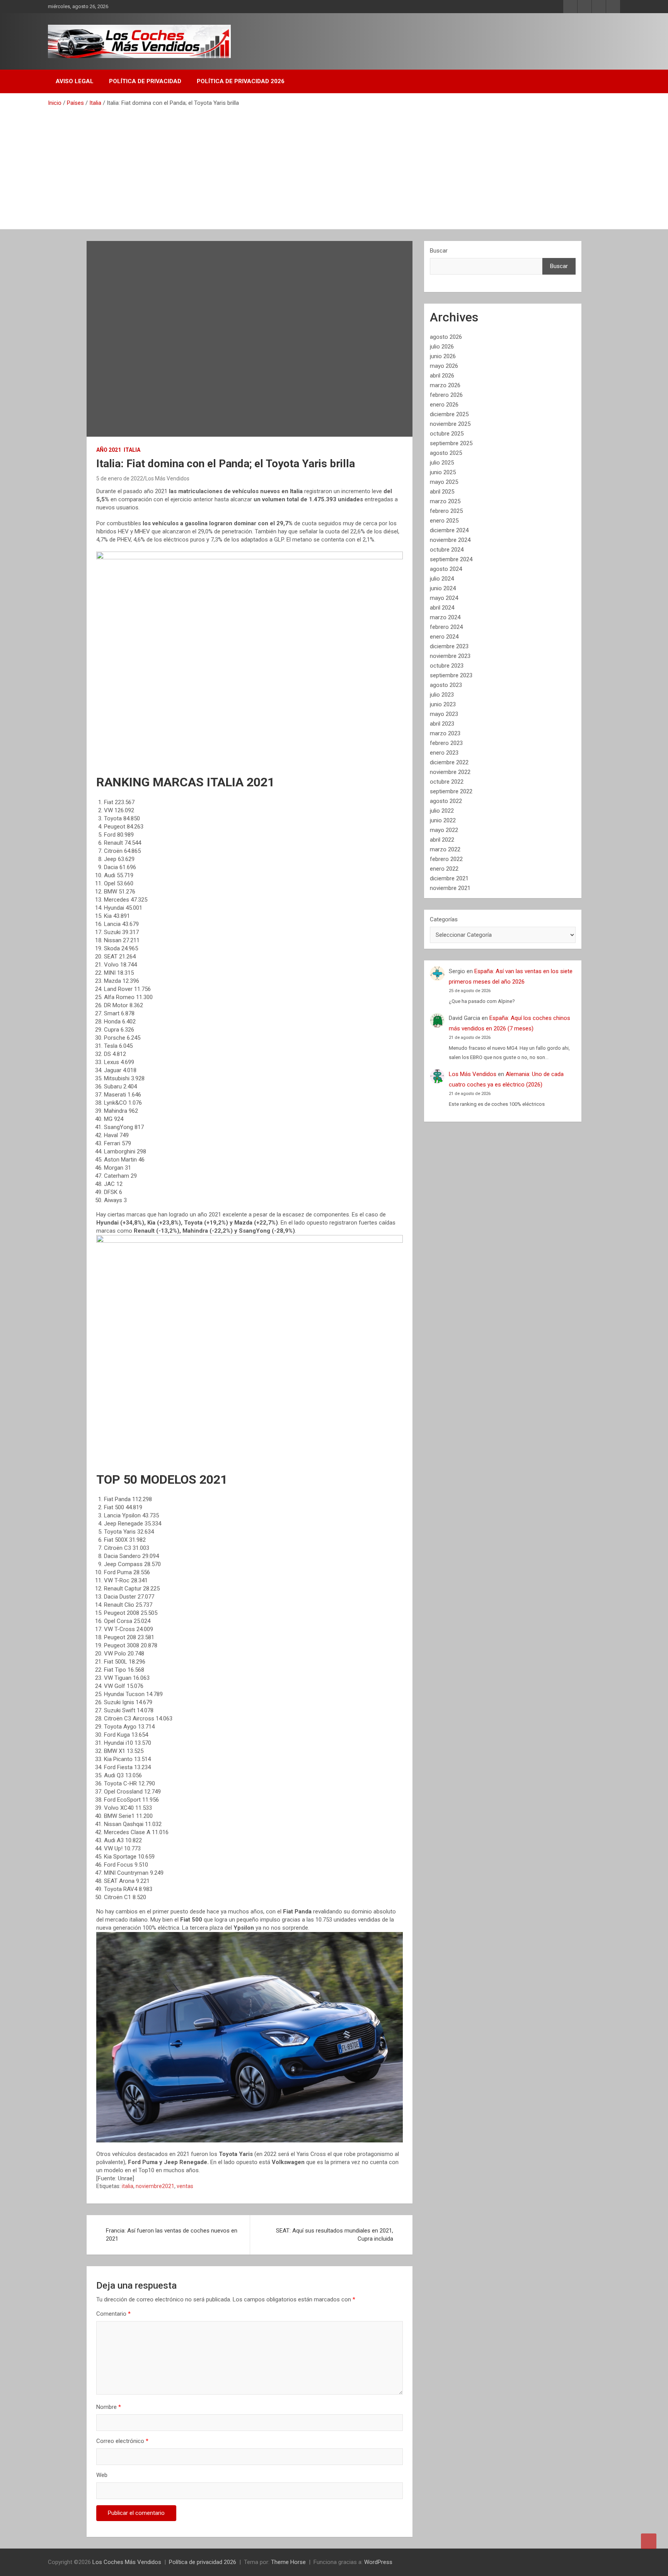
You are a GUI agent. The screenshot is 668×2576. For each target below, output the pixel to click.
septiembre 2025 (451, 443)
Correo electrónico (122, 2441)
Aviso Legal (75, 81)
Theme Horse (288, 2562)
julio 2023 (442, 695)
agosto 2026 (446, 337)
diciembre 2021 (449, 878)
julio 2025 (442, 463)
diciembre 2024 (449, 530)
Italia (132, 450)
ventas (185, 2186)
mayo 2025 (444, 482)
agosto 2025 (446, 453)
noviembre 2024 (450, 540)
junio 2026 (443, 356)
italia (128, 2186)
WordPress (378, 2562)
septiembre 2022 (451, 791)
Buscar (439, 251)
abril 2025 (442, 492)
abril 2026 (442, 376)
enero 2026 (444, 405)
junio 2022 (443, 820)
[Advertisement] (334, 165)
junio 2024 (443, 588)
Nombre (109, 2407)
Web (102, 2475)
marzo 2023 (445, 733)
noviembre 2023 (450, 656)
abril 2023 (442, 724)
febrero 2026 (446, 395)
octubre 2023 (447, 666)
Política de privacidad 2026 (241, 81)
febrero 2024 (446, 627)
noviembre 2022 (450, 772)
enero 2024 (444, 637)
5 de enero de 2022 (120, 478)
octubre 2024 (447, 550)
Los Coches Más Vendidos (127, 2562)
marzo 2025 (445, 501)
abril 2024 (442, 608)
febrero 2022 (446, 859)
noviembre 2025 (450, 424)
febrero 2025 (446, 511)
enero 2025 (444, 521)
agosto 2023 (446, 685)
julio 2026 (442, 347)
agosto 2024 (446, 569)
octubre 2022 (447, 782)
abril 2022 (442, 840)
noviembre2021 (155, 2186)
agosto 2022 (446, 801)
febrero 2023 (446, 743)
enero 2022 (444, 869)
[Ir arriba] (649, 2541)
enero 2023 (444, 753)
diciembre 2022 (449, 762)
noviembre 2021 (450, 888)
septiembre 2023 (451, 675)
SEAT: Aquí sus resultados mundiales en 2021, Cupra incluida (335, 2235)
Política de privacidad (145, 81)
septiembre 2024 (451, 559)
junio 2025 (443, 472)
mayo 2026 (444, 366)
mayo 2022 (444, 830)
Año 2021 (109, 450)
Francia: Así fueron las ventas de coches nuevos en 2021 (172, 2235)
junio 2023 (443, 704)
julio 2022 (442, 811)
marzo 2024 (445, 617)
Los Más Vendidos (167, 478)
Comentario (113, 2314)
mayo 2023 (444, 714)
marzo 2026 (445, 385)
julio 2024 (442, 579)
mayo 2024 (444, 598)
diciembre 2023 (449, 646)
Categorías (444, 919)
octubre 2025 (447, 434)
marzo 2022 (445, 849)
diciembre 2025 (449, 414)
